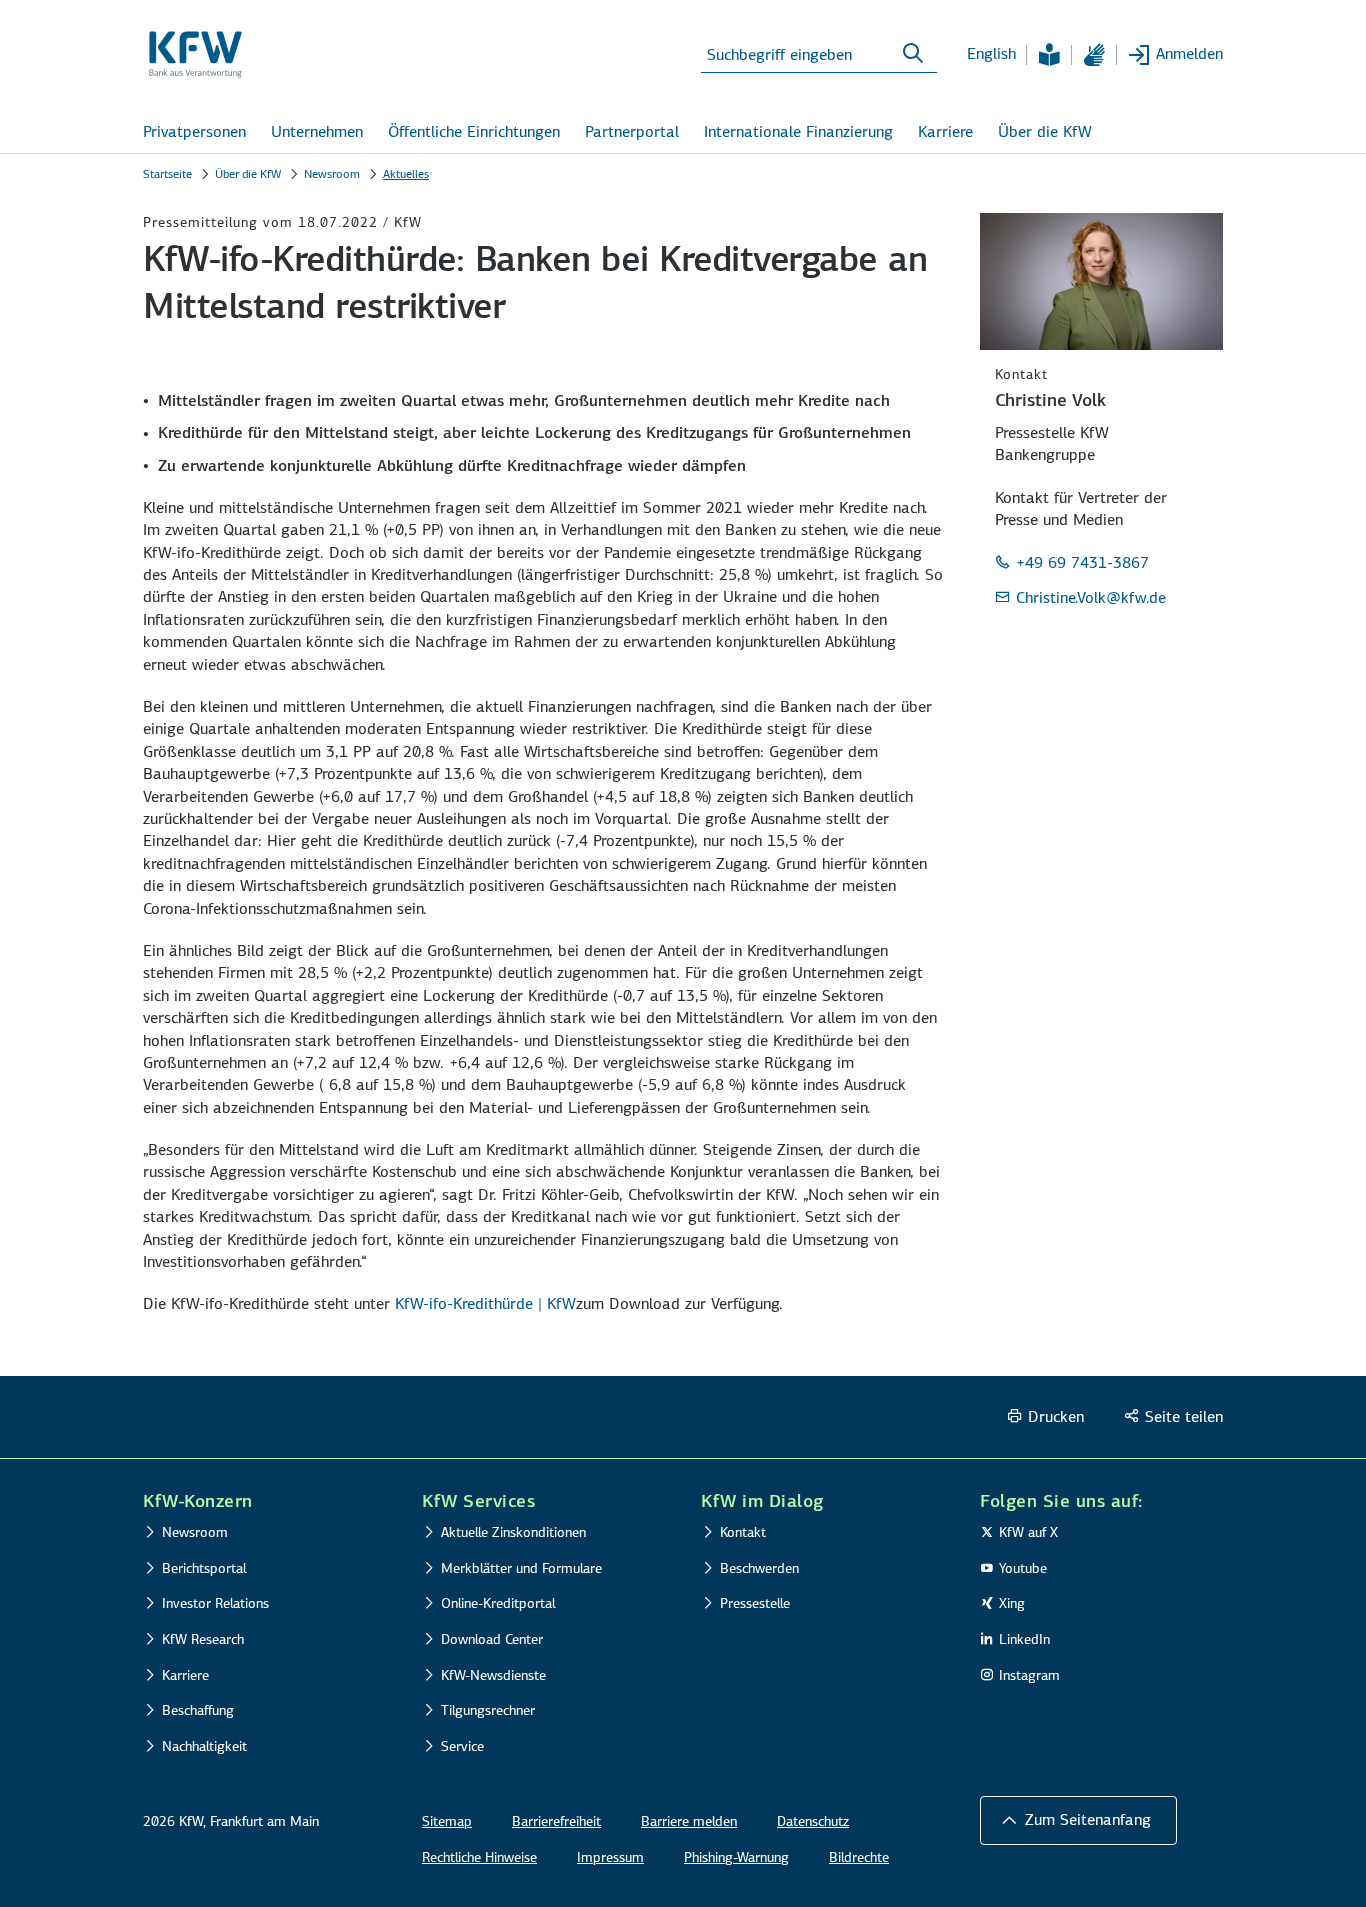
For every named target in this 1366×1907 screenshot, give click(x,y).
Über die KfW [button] (1045, 131)
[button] (1078, 1820)
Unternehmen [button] (317, 131)
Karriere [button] (945, 131)
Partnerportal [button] (632, 131)
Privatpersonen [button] (194, 131)
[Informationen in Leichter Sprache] (1049, 55)
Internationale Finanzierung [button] (798, 131)
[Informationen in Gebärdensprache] (1094, 55)
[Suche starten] (913, 54)
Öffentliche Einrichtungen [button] (474, 131)
